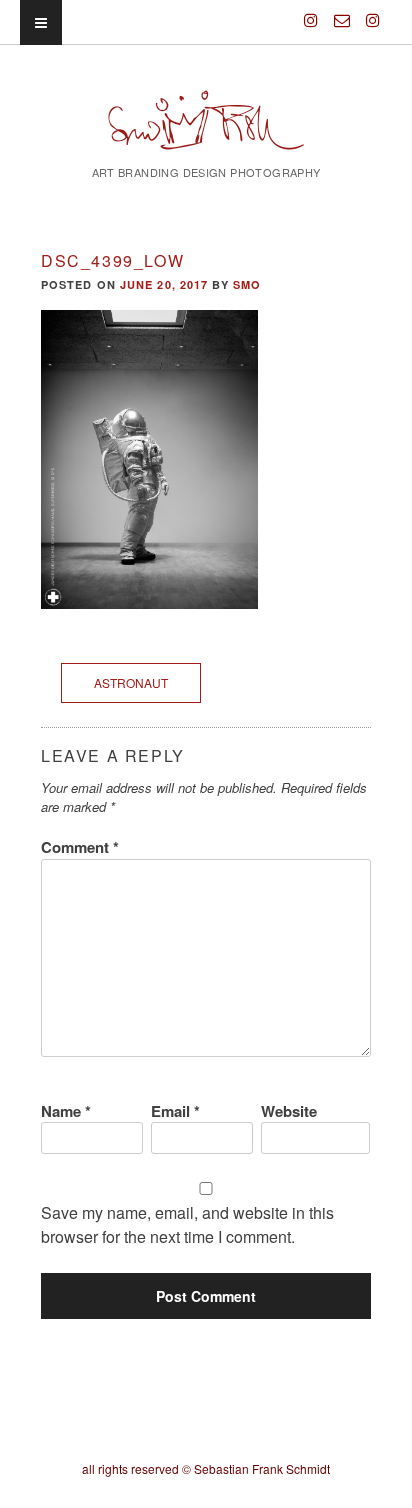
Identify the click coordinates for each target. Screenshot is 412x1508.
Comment (80, 847)
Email (175, 1111)
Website (289, 1111)
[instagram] (311, 11)
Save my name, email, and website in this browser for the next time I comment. (187, 1224)
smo (247, 284)
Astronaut (131, 682)
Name (66, 1111)
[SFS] (206, 132)
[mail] (342, 11)
